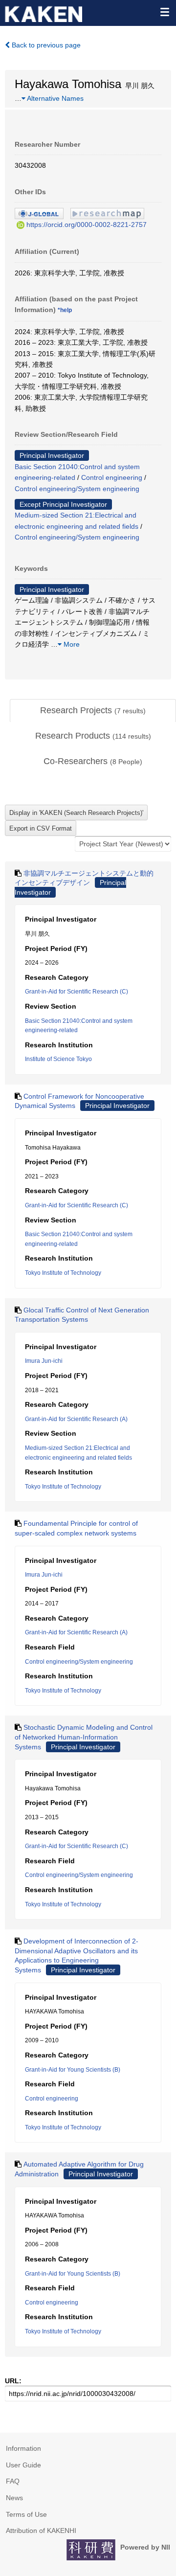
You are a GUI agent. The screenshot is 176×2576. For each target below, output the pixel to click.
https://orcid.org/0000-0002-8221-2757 (87, 225)
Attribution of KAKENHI (41, 2531)
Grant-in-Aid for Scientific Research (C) (77, 992)
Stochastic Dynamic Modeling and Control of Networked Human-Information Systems (84, 1737)
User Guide (23, 2465)
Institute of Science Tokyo (58, 1059)
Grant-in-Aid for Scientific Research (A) (76, 1419)
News (14, 2498)
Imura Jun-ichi (44, 1361)
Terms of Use (26, 2514)
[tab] (93, 711)
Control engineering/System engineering (77, 489)
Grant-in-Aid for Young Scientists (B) (73, 2070)
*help (65, 310)
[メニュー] (164, 12)
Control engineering (112, 477)
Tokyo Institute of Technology (63, 1273)
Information (23, 2448)
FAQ (13, 2481)
